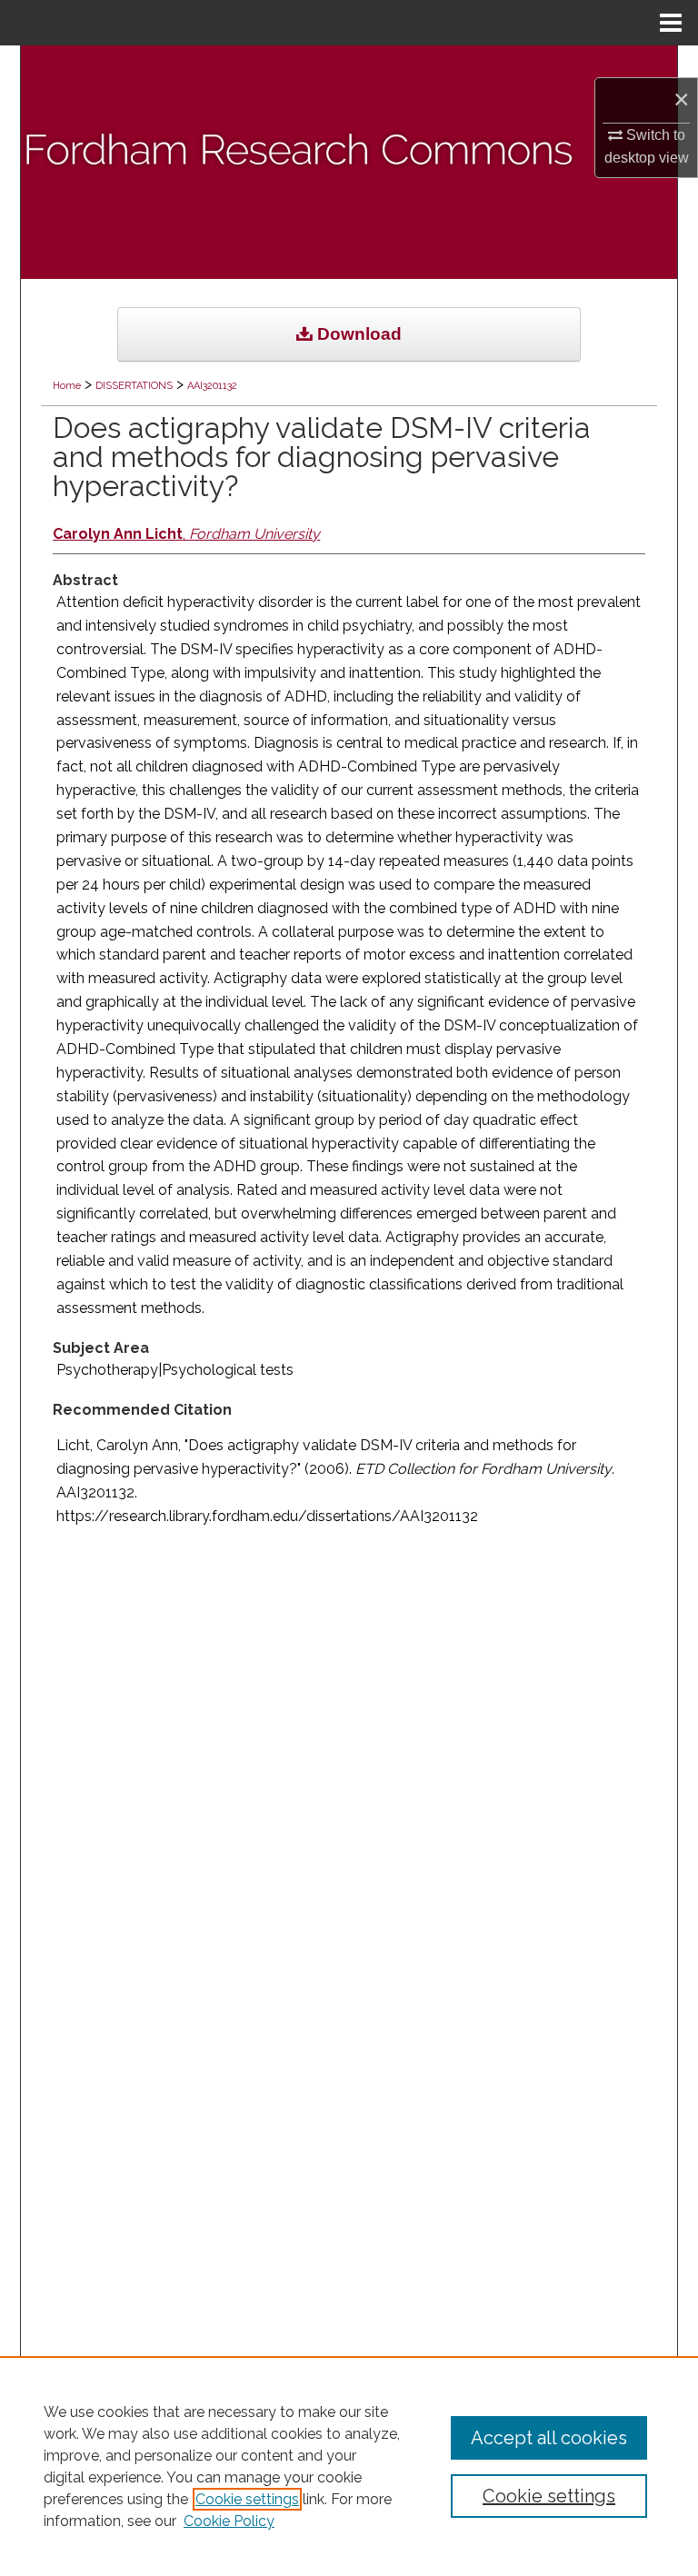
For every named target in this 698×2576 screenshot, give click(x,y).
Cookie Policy (229, 2521)
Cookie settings (247, 2499)
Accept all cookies (549, 2438)
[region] (349, 2466)
